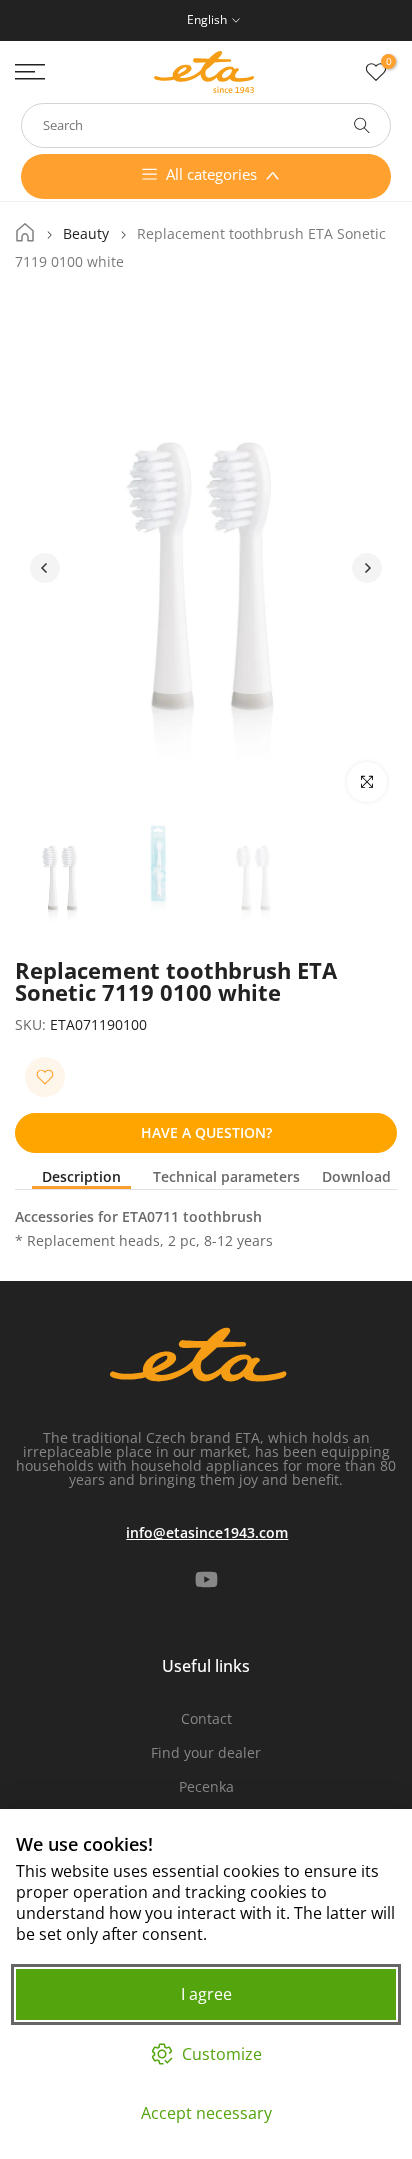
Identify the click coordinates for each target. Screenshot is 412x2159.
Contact (206, 1718)
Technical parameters (226, 1177)
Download (356, 1177)
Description (81, 1177)
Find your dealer (206, 1752)
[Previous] (45, 568)
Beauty (86, 234)
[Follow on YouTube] (206, 1580)
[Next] (367, 568)
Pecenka (206, 1786)
